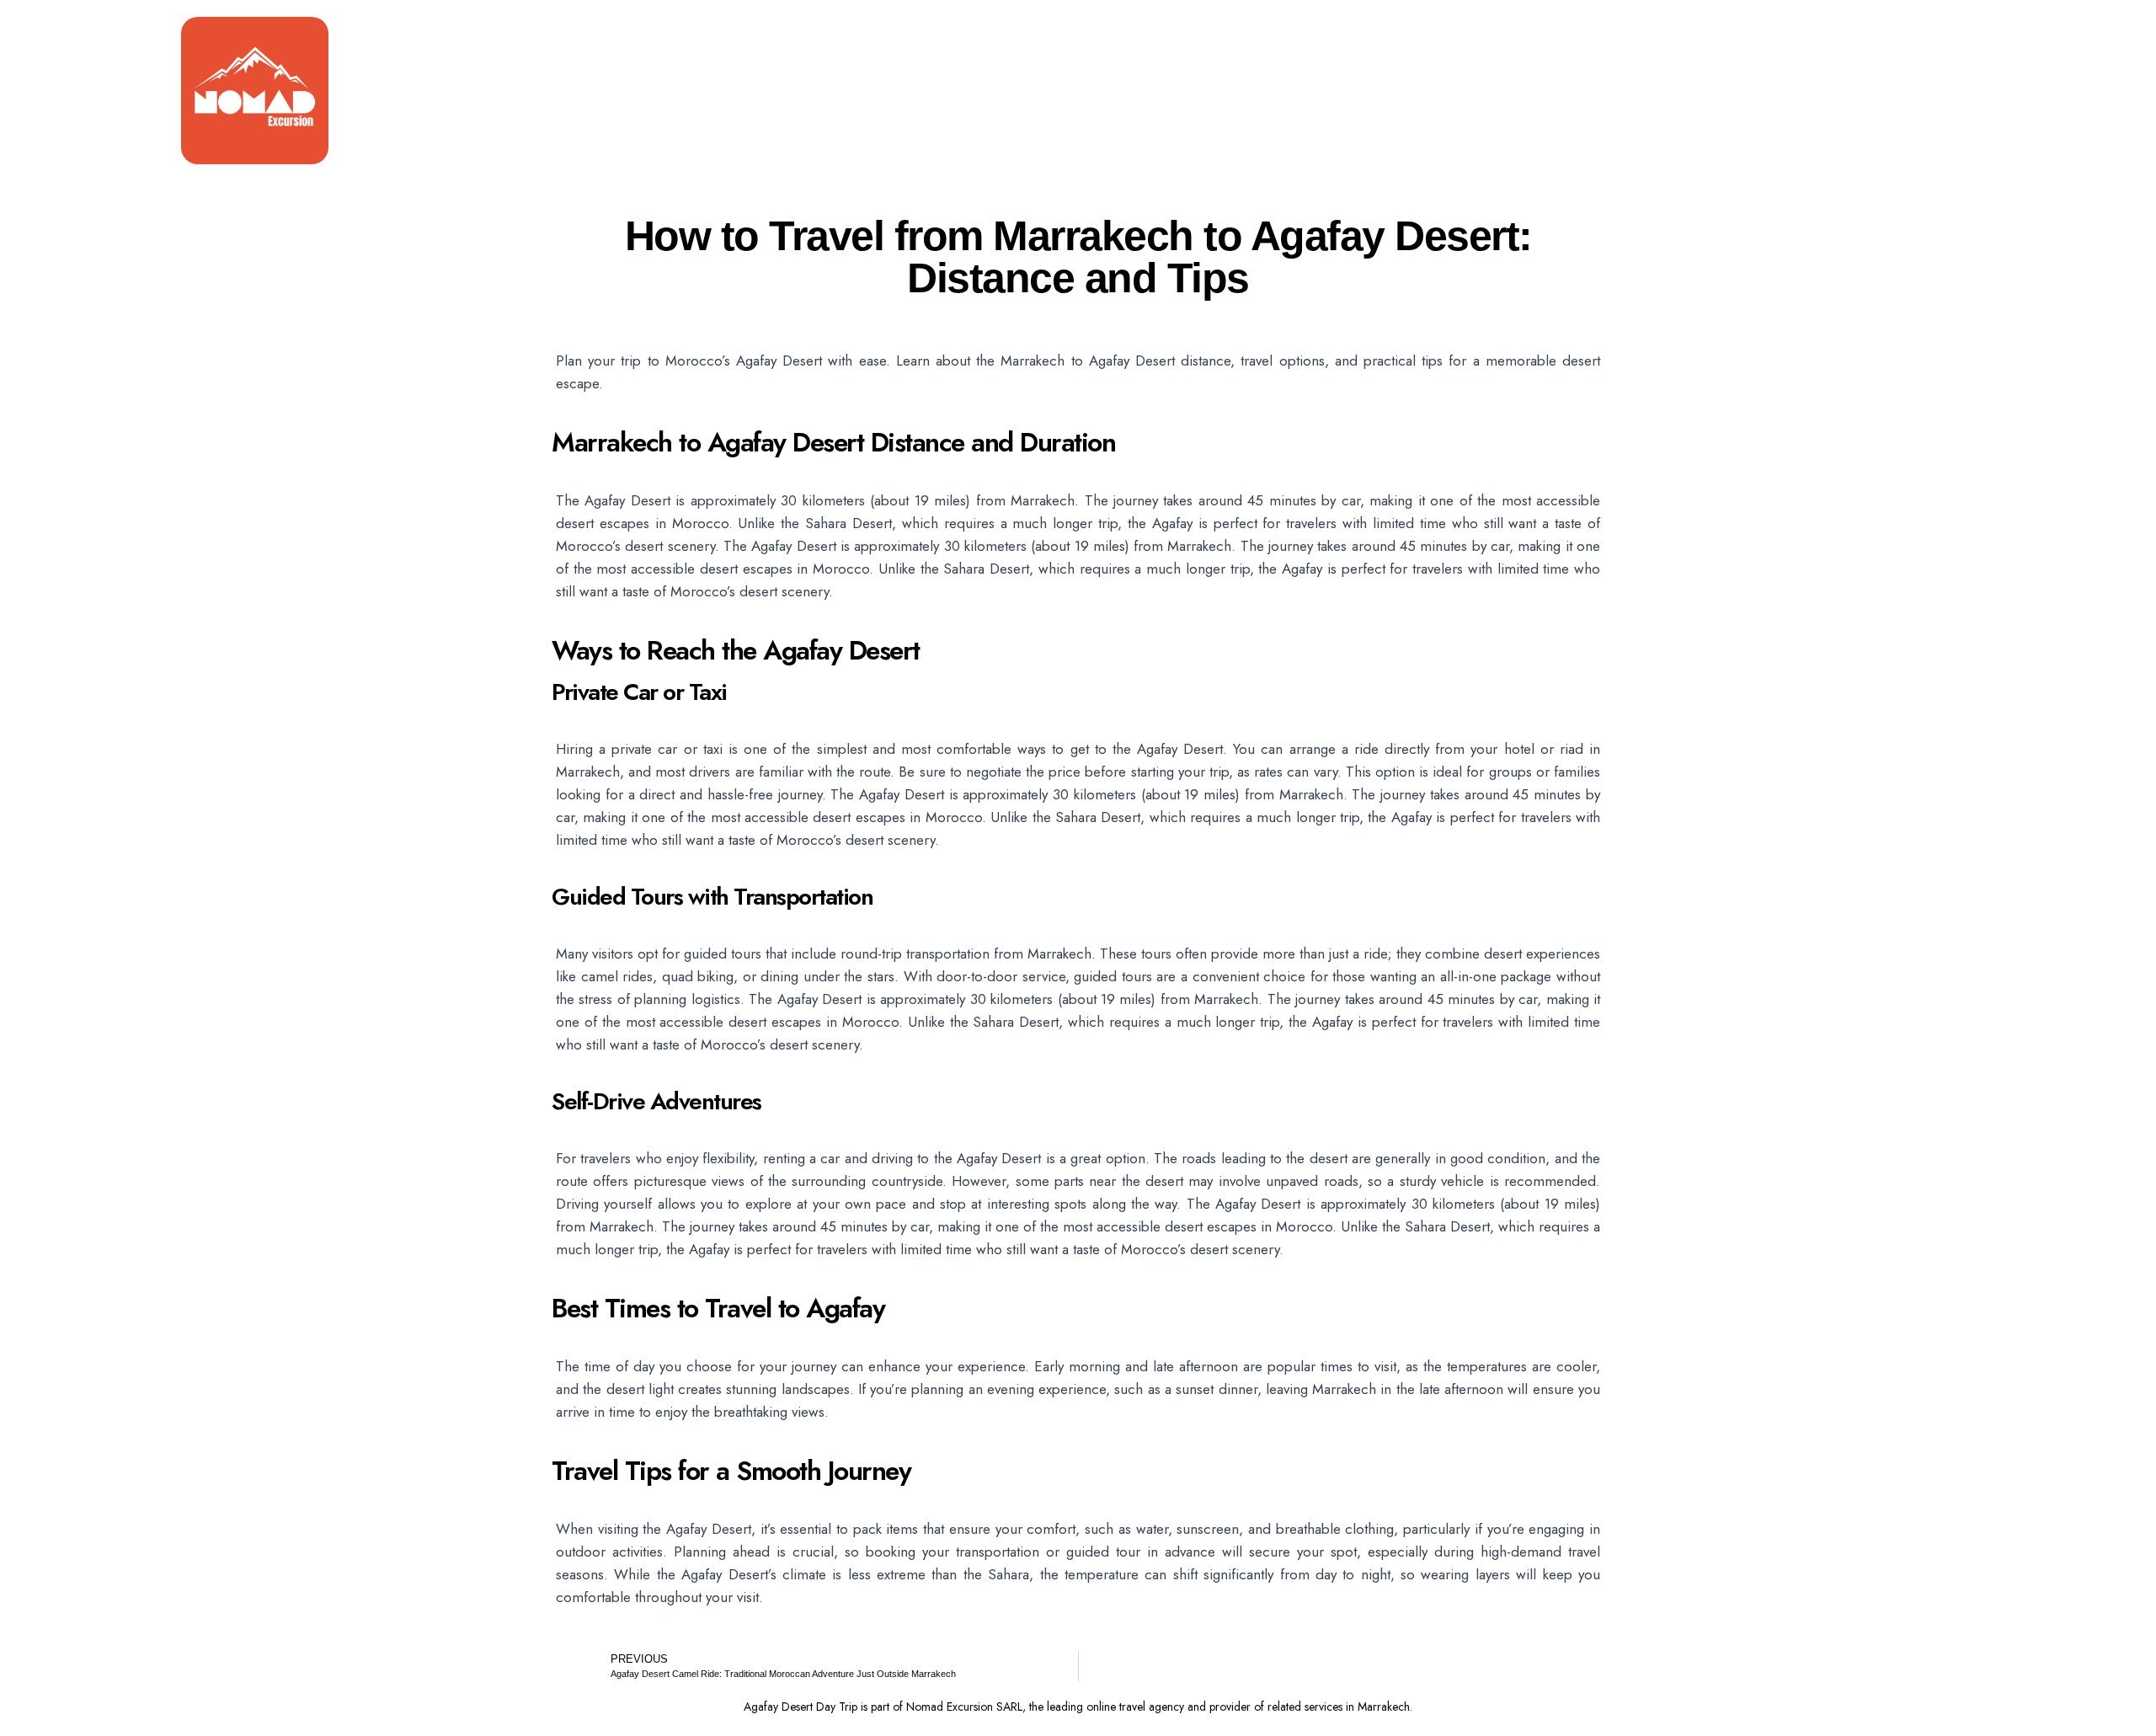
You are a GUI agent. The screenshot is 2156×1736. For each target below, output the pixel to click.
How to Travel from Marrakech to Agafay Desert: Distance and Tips (1078, 257)
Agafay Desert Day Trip (800, 1707)
